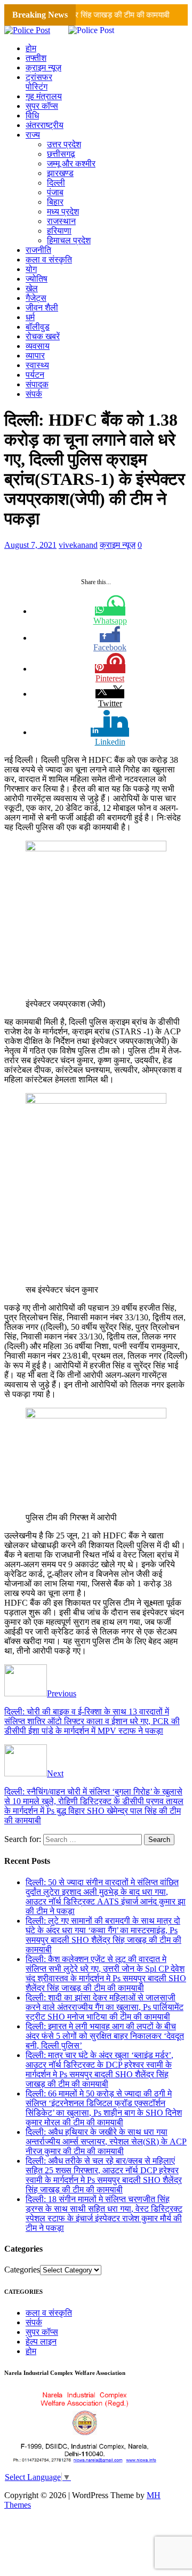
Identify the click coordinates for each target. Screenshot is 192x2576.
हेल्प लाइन (41, 2342)
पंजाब (55, 192)
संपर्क (34, 394)
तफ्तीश (36, 58)
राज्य (33, 135)
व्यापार (35, 356)
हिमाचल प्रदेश (69, 240)
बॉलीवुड (38, 327)
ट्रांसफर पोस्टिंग (39, 82)
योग (31, 269)
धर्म (30, 317)
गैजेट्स (36, 298)
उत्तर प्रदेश (64, 144)
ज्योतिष (37, 279)
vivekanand (78, 545)
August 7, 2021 (30, 545)
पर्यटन (35, 375)
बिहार (55, 202)
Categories (22, 2270)
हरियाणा (59, 231)
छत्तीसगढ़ (61, 154)
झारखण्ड (60, 173)
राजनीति (38, 250)
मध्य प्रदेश (63, 212)
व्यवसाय (38, 346)
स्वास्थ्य (37, 365)
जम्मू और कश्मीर (71, 164)
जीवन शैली (42, 308)
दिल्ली (56, 183)
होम (31, 48)
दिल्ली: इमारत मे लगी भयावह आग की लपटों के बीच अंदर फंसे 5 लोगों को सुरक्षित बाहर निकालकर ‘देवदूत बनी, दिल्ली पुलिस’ (105, 2036)
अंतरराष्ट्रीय (45, 125)
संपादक (37, 384)
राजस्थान (61, 221)
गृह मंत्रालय (44, 96)
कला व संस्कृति (49, 260)
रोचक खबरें (43, 336)
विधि (32, 115)
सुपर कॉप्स (42, 106)
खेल (32, 288)
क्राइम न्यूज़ (43, 67)
